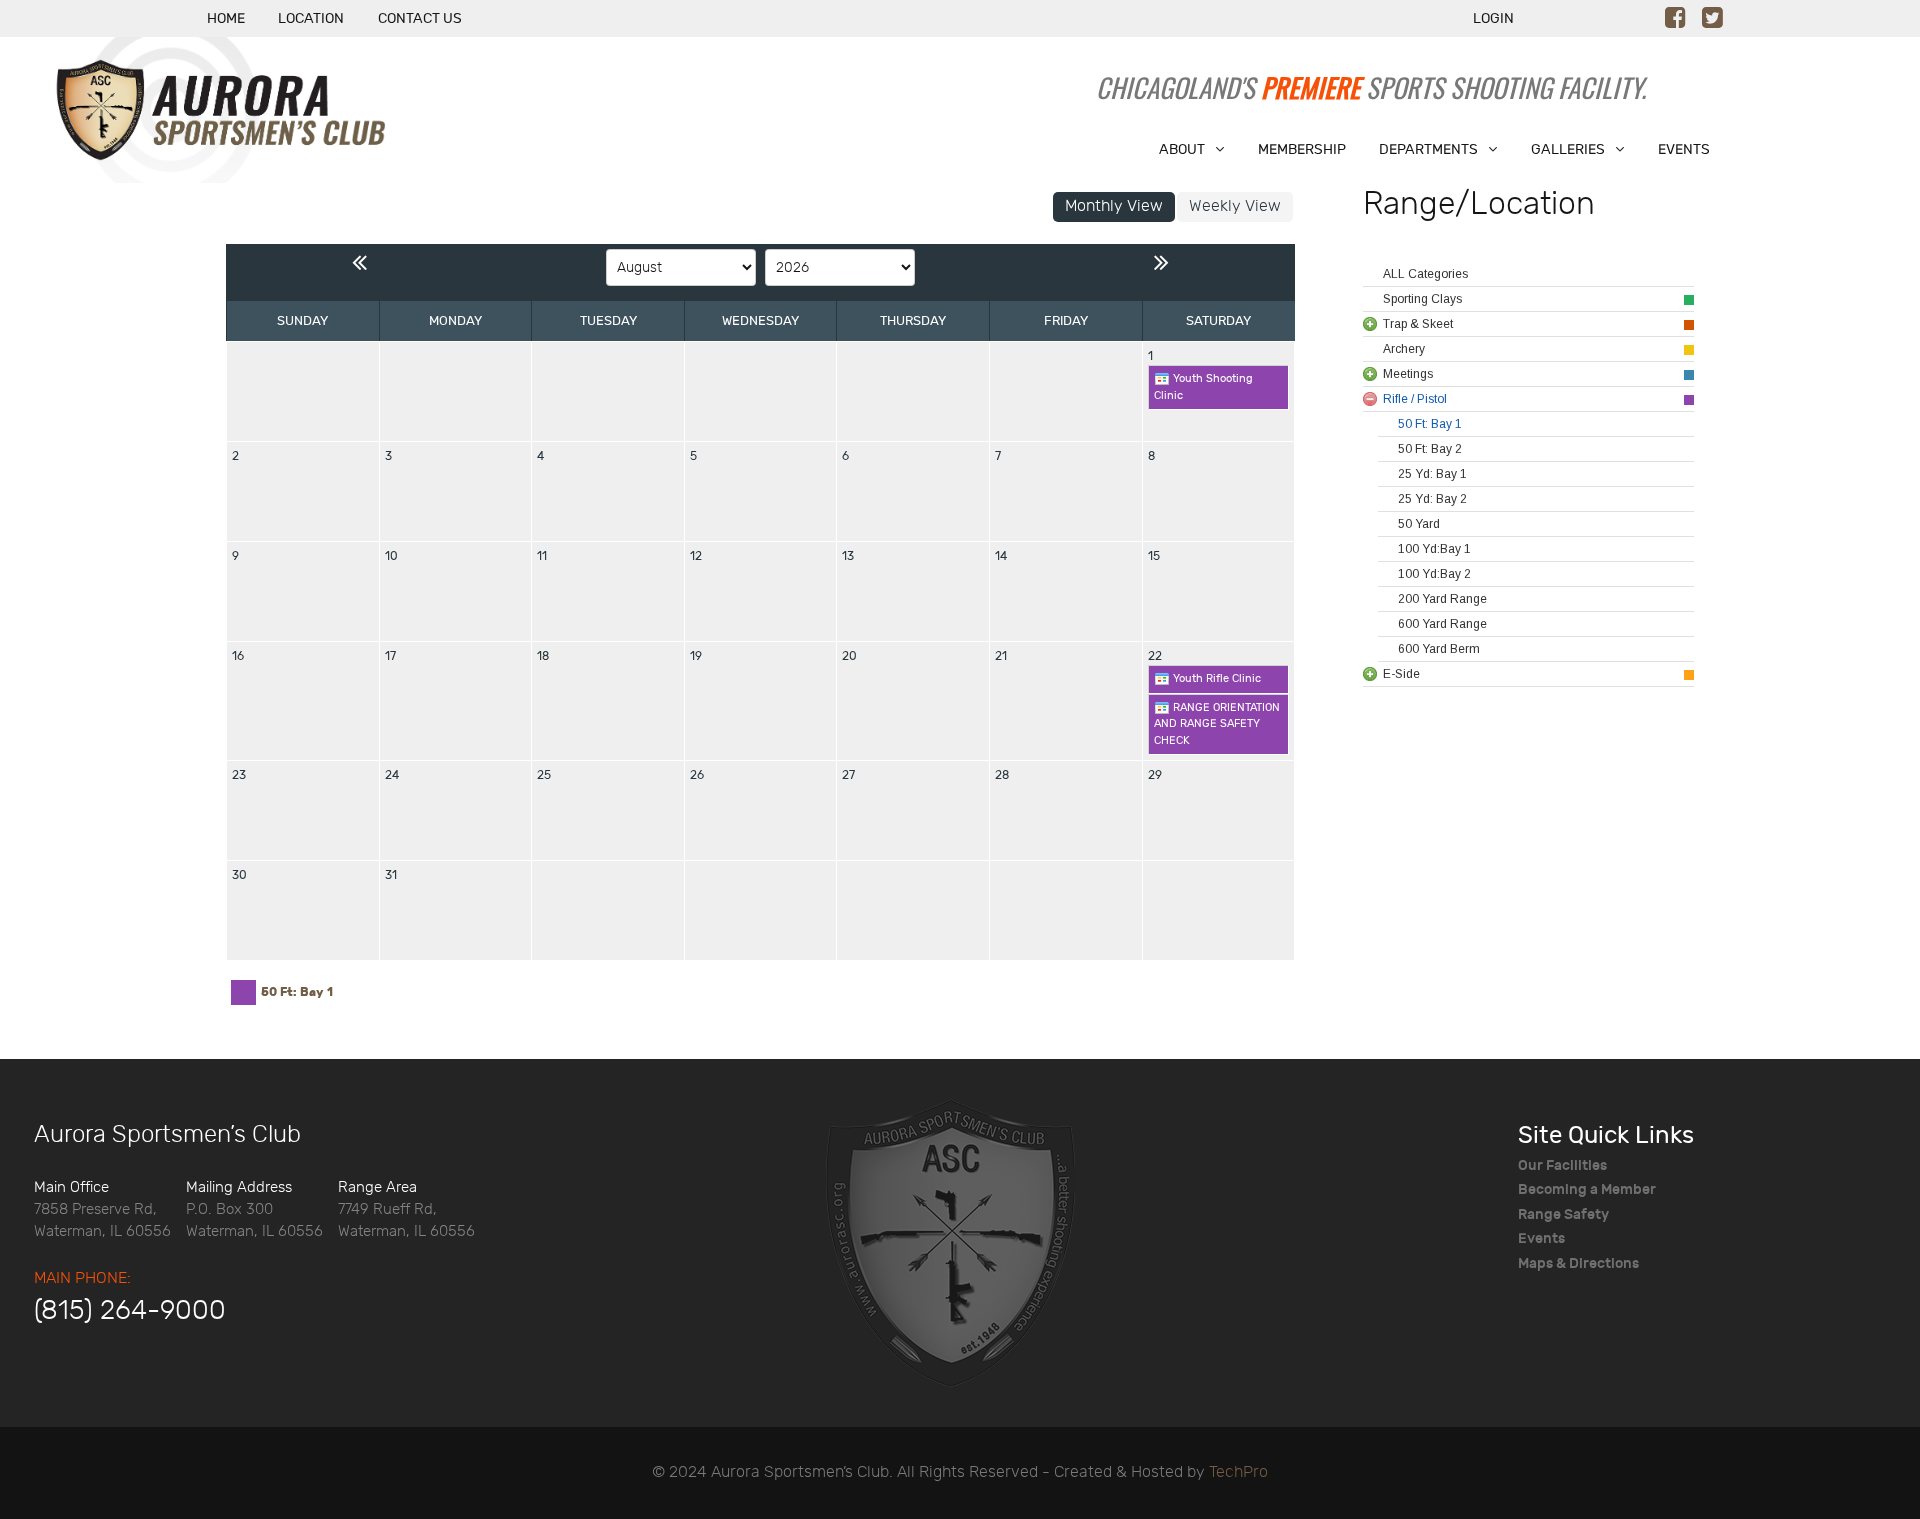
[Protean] (950, 1241)
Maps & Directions (1578, 1263)
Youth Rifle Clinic (1215, 678)
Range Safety (1563, 1214)
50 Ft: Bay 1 (297, 992)
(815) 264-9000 (130, 1311)
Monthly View (1114, 206)
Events (1541, 1238)
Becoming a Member (1587, 1189)
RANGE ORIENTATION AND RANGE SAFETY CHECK (1217, 724)
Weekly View (1235, 206)
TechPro (1238, 1472)
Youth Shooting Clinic (1203, 387)
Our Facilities (1562, 1165)
